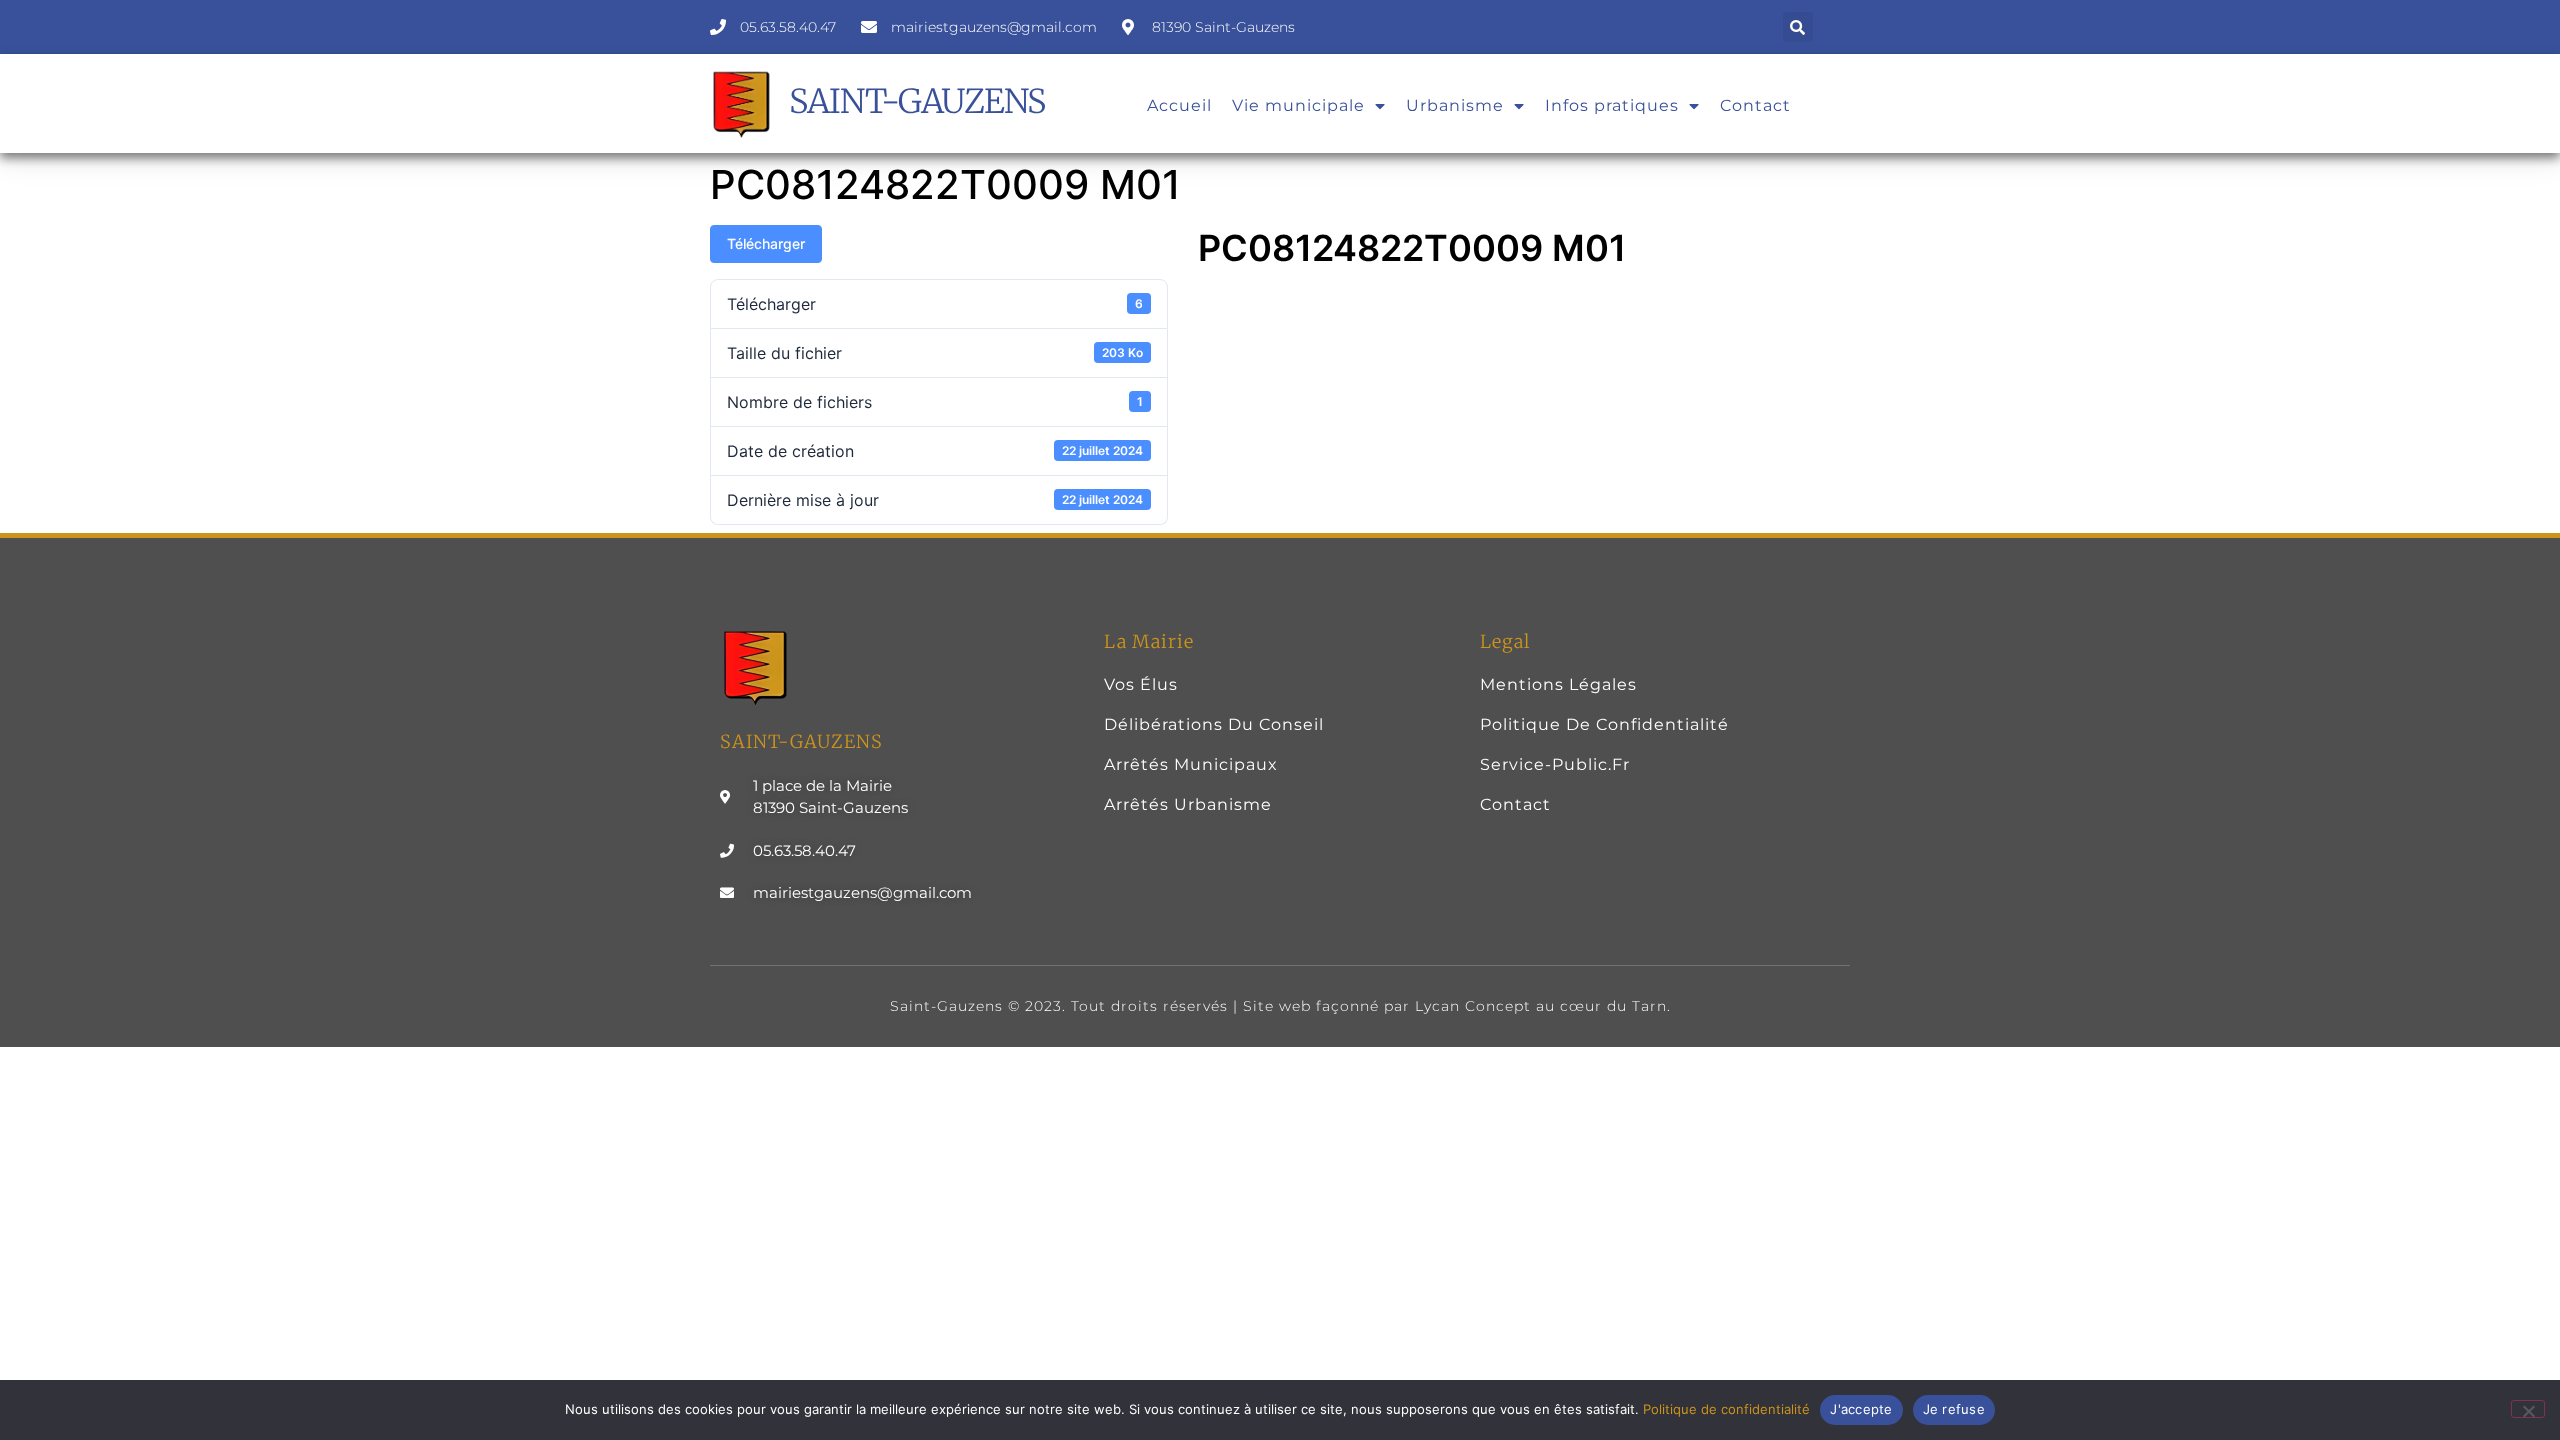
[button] (1798, 27)
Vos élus (1141, 684)
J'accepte (1861, 1409)
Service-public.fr (1555, 764)
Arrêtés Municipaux (1191, 764)
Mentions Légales (1558, 684)
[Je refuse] (2528, 1409)
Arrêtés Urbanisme (1188, 804)
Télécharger (766, 243)
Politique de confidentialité (1604, 724)
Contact (1755, 105)
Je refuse (1954, 1409)
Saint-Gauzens (917, 101)
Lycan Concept (1473, 1006)
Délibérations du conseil (1214, 724)
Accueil (1179, 105)
